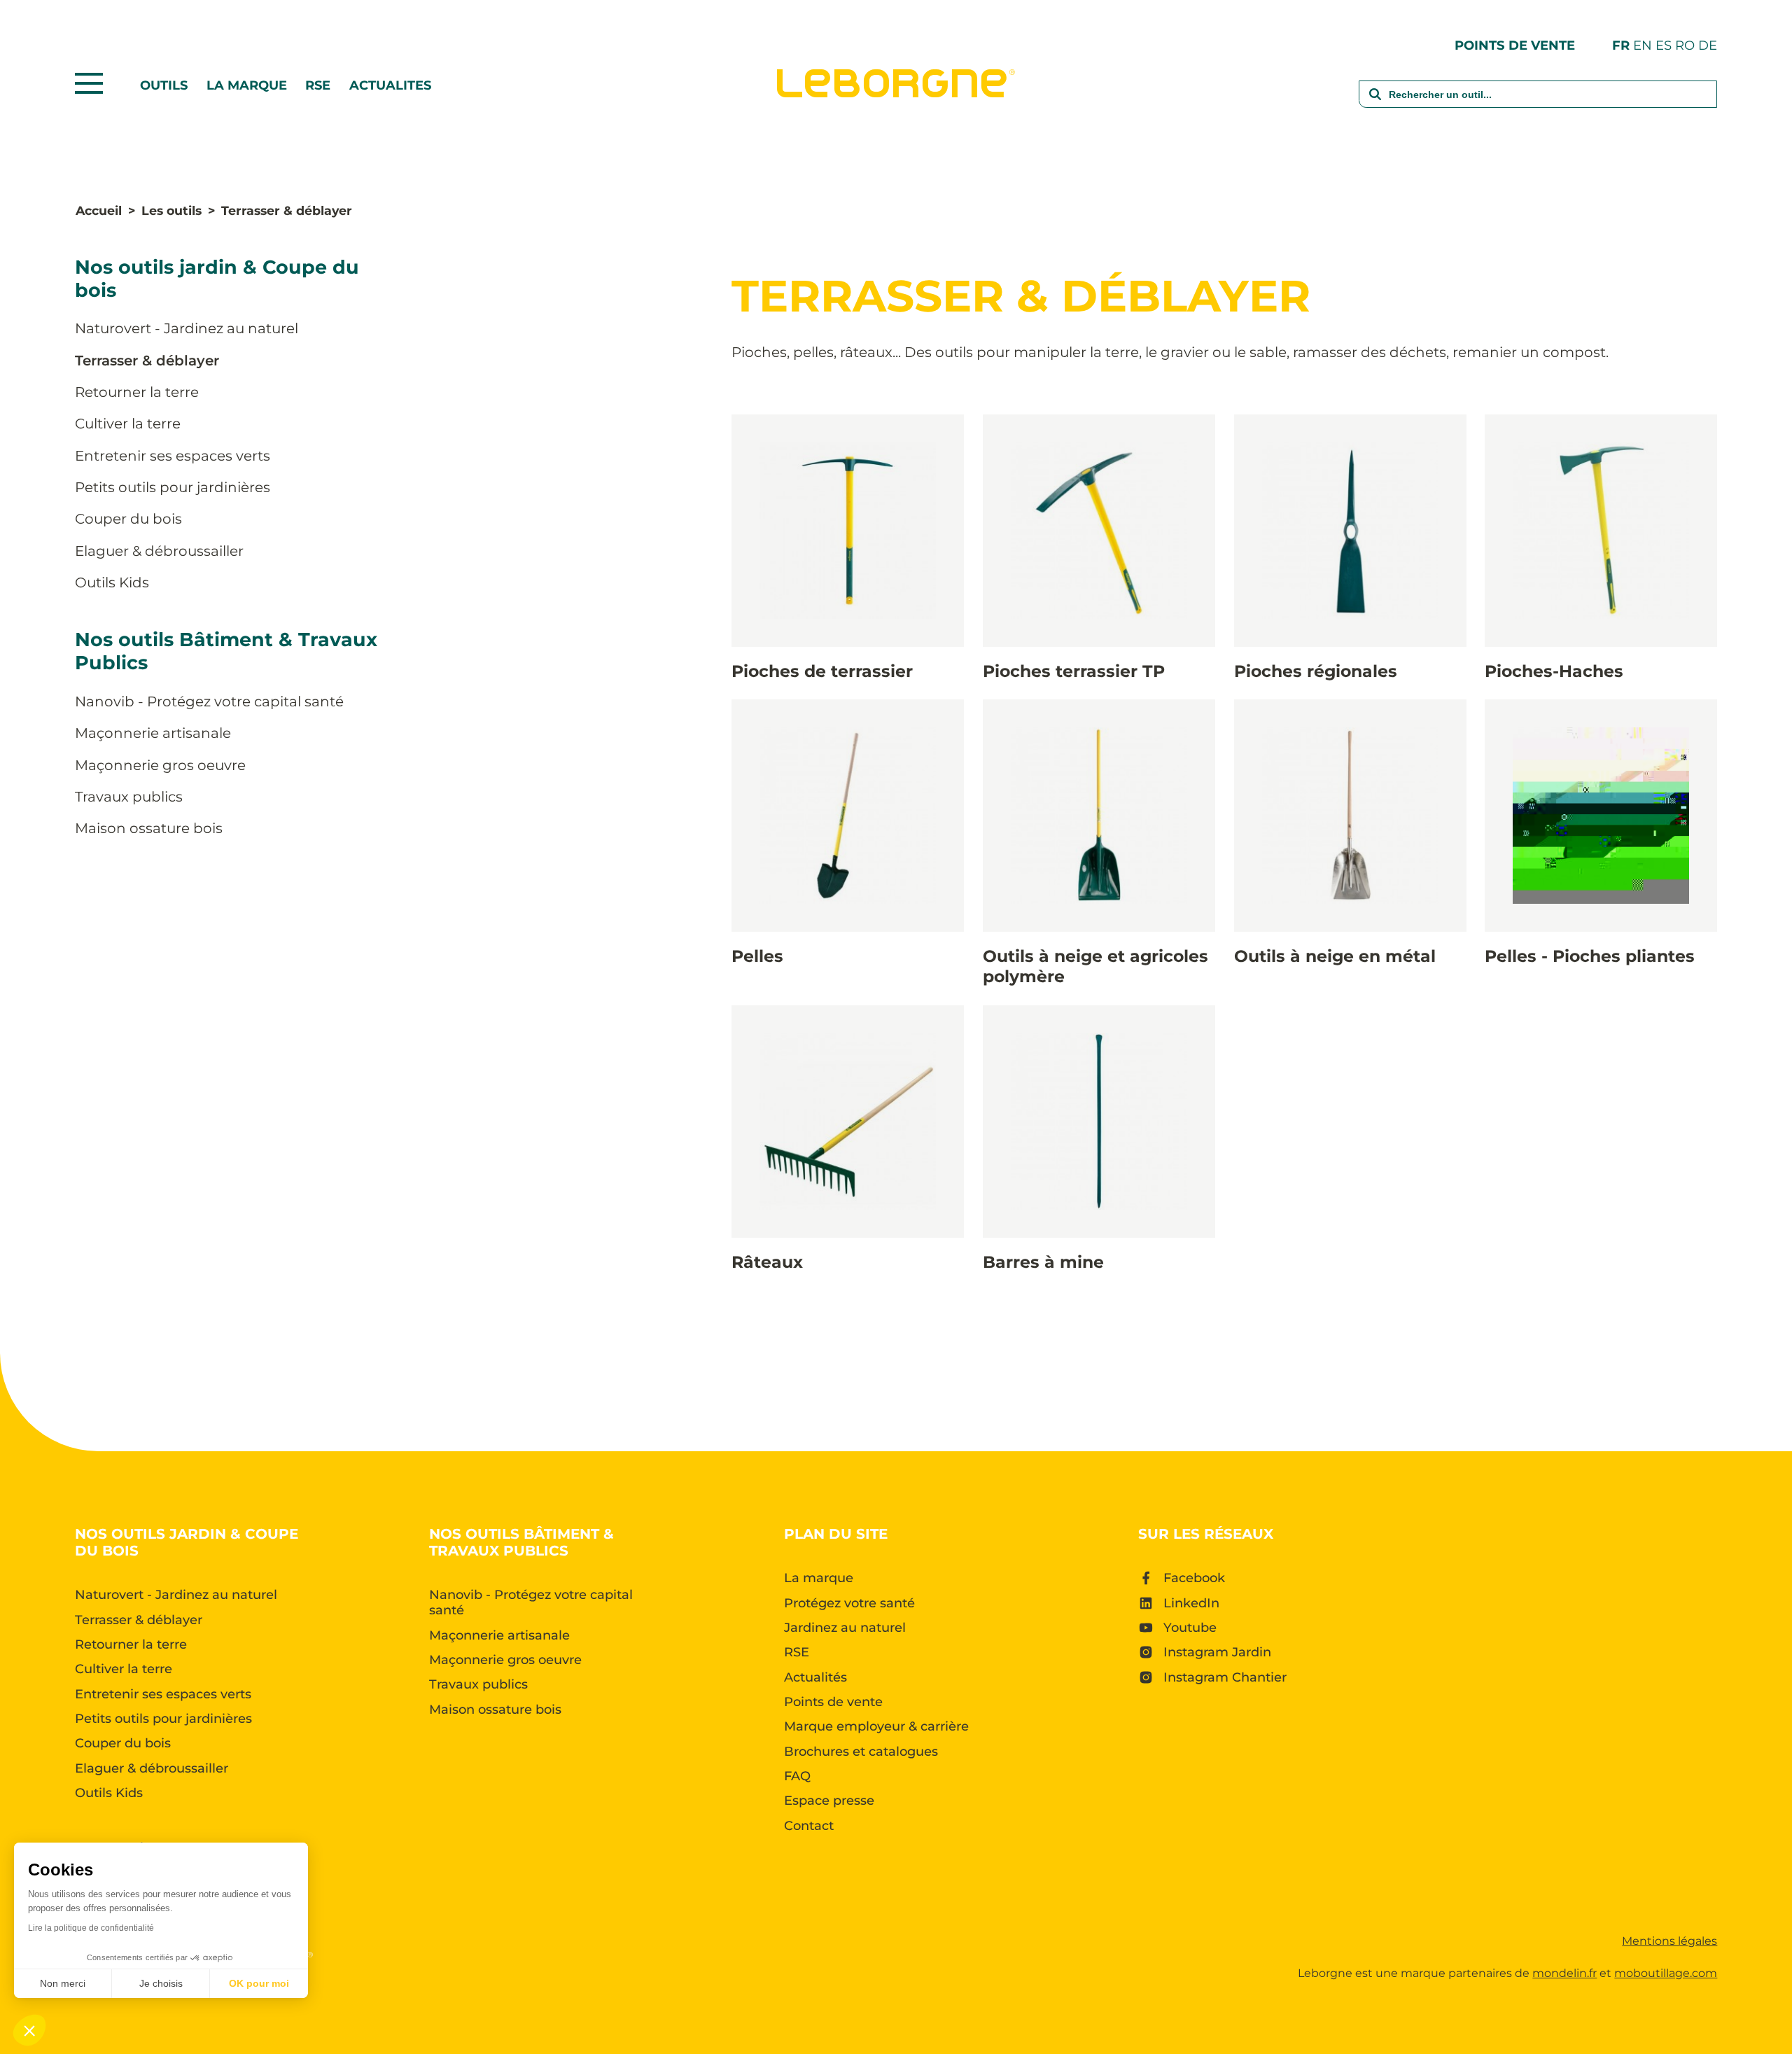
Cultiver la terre (128, 424)
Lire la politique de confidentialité (91, 1928)
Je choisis (161, 1983)
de (1708, 45)
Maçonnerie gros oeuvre (160, 765)
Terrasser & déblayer (147, 361)
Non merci (63, 1983)
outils (164, 85)
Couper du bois (128, 519)
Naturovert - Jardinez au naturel (187, 328)
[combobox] (1538, 103)
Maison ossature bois (149, 828)
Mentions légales (1669, 1941)
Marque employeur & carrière (876, 1726)
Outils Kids (112, 582)
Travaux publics (129, 797)
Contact (809, 1826)
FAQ (797, 1776)
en (1643, 45)
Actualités (815, 1677)
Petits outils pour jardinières (173, 487)
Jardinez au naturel (845, 1628)
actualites (390, 85)
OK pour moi (259, 1983)
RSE (318, 85)
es (1664, 45)
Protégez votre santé (849, 1603)
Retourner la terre (137, 392)
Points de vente (1515, 45)
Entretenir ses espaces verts (173, 456)
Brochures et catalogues (861, 1752)
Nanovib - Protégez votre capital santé (209, 701)
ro (1685, 45)
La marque (247, 85)
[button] (29, 2030)
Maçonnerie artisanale (153, 733)
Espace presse (829, 1801)
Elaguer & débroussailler (159, 551)
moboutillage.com (1666, 1973)
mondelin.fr (1564, 1973)
